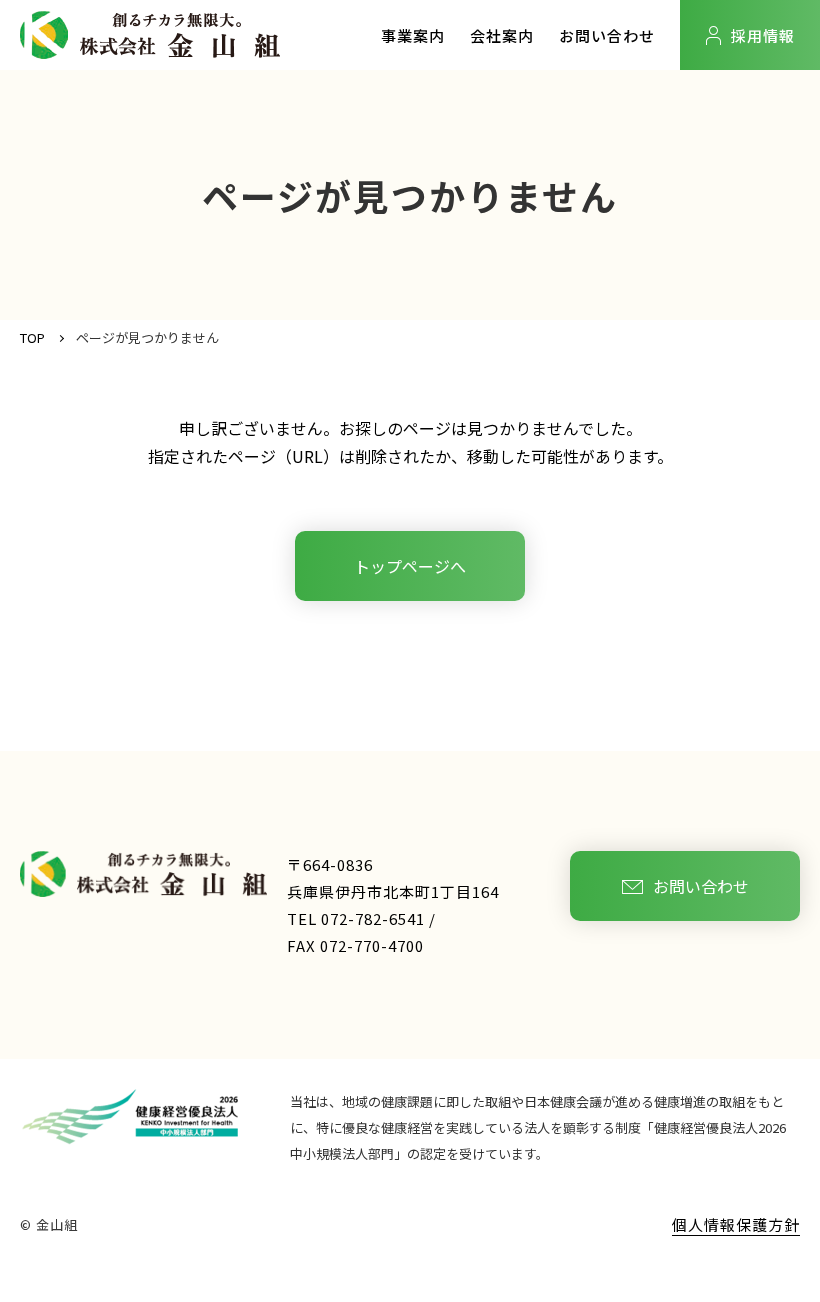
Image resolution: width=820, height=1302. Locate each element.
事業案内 (413, 35)
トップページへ (410, 566)
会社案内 (502, 35)
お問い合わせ (607, 35)
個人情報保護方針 (736, 1224)
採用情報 (763, 35)
